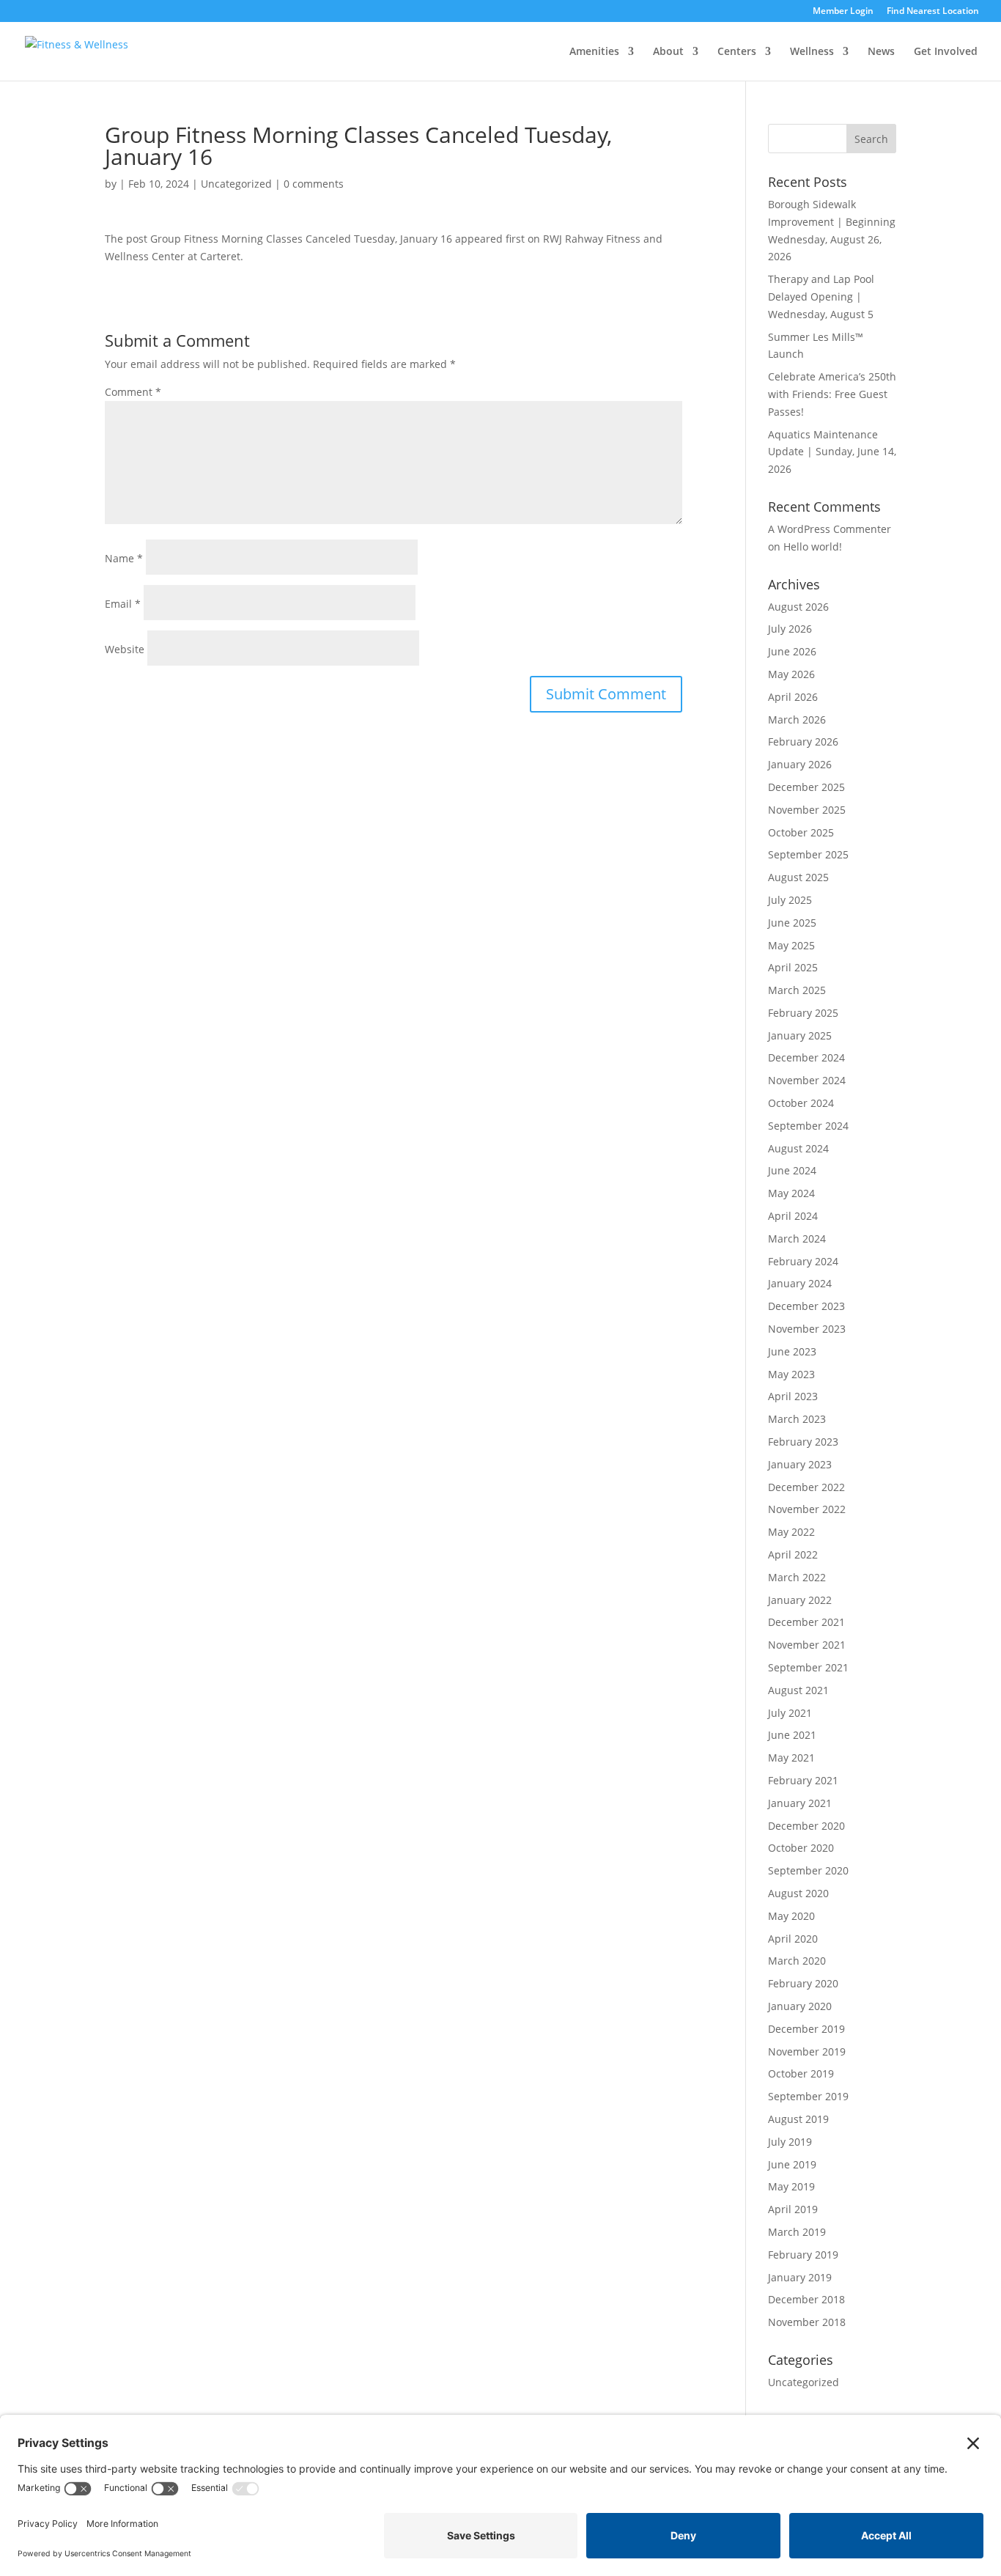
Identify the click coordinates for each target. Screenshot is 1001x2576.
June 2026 (792, 651)
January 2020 (800, 2006)
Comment (133, 392)
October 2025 (801, 832)
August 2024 (798, 1148)
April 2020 (793, 1939)
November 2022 (807, 1509)
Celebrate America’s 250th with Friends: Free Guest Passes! (832, 394)
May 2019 (791, 2186)
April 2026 (793, 697)
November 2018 (807, 2322)
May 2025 (791, 945)
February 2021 (803, 1780)
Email (123, 604)
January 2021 (800, 1803)
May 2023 (791, 1374)
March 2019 (797, 2232)
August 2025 (798, 877)
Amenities (594, 52)
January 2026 (800, 764)
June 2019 (792, 2164)
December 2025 (806, 787)
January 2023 (800, 1464)
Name (124, 558)
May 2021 (791, 1758)
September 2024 (808, 1126)
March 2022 (797, 1577)
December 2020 (806, 1826)
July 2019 (790, 2142)
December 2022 (806, 1487)
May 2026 (791, 674)
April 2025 (793, 967)
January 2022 (800, 1600)
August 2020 (798, 1893)
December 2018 (806, 2299)
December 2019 (806, 2029)
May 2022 (791, 1532)
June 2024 (792, 1170)
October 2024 (801, 1103)
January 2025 (800, 1035)
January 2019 (800, 2277)
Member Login (843, 12)
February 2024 (803, 1261)
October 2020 (801, 1848)
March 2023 (797, 1419)
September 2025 (808, 854)
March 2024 (797, 1239)
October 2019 (801, 2073)
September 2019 (808, 2096)
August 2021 (798, 1690)
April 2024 (793, 1216)
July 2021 (790, 1713)
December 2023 (806, 1306)
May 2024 (791, 1193)
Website (125, 649)
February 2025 (803, 1013)
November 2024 (807, 1080)
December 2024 (806, 1057)
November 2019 (807, 2051)
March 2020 (797, 1961)
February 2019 (803, 2255)
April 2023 (793, 1396)
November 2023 (807, 1329)
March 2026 (797, 720)
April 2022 (793, 1554)
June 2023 (792, 1351)
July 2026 (790, 629)
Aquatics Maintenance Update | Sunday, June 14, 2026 (832, 452)
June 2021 (792, 1735)
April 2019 (793, 2209)
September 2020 (808, 1870)
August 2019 (798, 2119)
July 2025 (790, 900)
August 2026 (798, 607)
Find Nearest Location (933, 12)
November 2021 (807, 1645)
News (881, 52)
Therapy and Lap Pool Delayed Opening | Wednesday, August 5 (821, 297)
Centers (737, 52)
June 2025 (792, 923)
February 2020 (803, 1983)
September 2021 (808, 1667)
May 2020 (791, 1916)
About (668, 52)
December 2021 (806, 1622)
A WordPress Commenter (830, 529)
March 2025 (797, 990)
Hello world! (813, 547)
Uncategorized (236, 184)
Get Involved (946, 52)
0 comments (314, 184)
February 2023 (803, 1442)
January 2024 (800, 1283)
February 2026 (803, 741)
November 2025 (807, 810)
